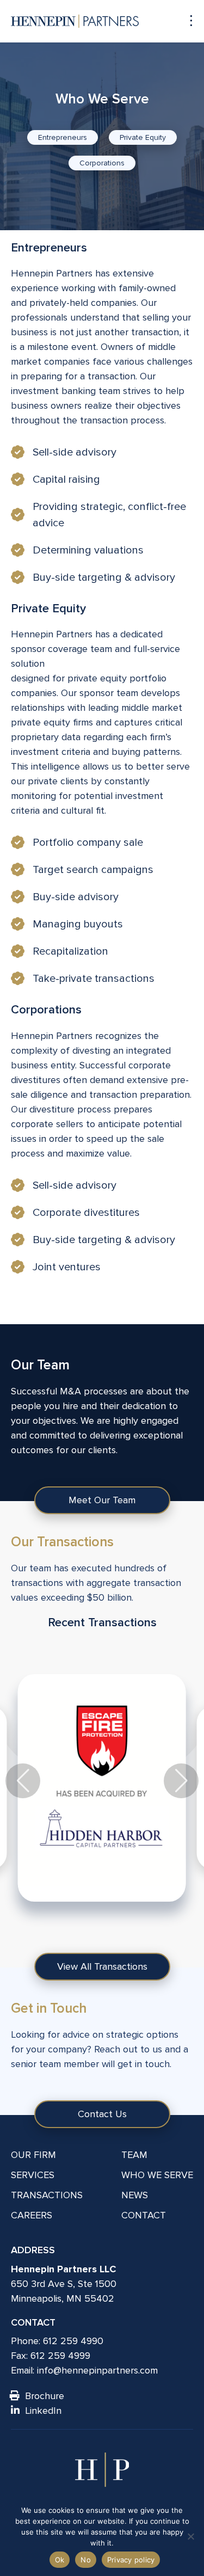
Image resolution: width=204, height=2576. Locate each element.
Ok (60, 2560)
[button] (181, 1781)
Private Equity (143, 137)
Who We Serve (157, 2175)
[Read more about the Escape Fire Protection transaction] (102, 1788)
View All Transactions (102, 1966)
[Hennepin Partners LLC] (75, 21)
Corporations (102, 163)
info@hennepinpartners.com (97, 2370)
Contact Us (102, 2114)
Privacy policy (131, 2560)
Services (33, 2175)
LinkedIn (43, 2411)
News (135, 2195)
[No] (190, 2536)
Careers (32, 2215)
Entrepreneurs (63, 137)
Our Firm (33, 2155)
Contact (144, 2215)
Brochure (45, 2396)
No (86, 2560)
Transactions (47, 2195)
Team (134, 2155)
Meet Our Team (102, 1500)
